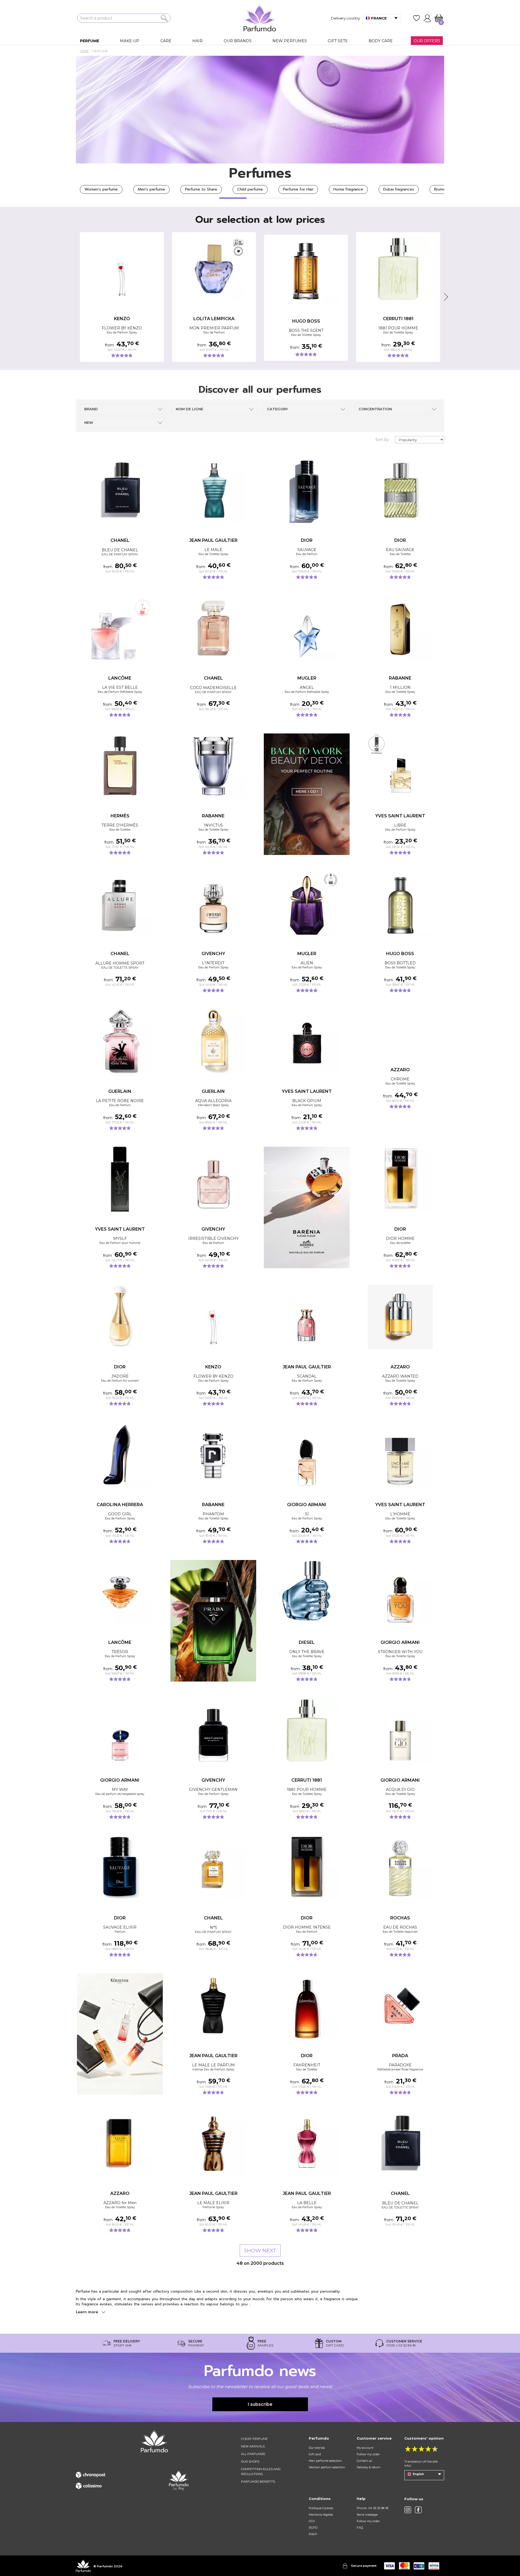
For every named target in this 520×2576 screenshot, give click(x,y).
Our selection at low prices (260, 219)
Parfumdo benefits (258, 2482)
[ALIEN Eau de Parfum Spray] (307, 904)
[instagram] (408, 2510)
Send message (367, 2515)
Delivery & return (369, 2467)
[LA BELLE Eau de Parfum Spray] (307, 2144)
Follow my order (368, 2454)
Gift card (315, 2454)
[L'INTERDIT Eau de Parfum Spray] (213, 904)
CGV (312, 2521)
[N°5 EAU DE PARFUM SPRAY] (213, 1868)
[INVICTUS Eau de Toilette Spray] (213, 766)
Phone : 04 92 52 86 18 (372, 2508)
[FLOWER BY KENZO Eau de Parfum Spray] (122, 269)
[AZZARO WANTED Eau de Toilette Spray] (400, 1317)
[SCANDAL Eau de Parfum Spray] (307, 1317)
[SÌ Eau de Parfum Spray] (307, 1455)
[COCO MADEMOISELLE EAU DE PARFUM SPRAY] (213, 628)
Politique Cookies (321, 2508)
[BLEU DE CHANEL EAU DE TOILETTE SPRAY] (400, 2144)
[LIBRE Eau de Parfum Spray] (400, 766)
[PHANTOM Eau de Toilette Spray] (213, 1455)
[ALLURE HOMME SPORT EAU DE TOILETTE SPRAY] (120, 904)
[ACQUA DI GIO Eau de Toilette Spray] (400, 1730)
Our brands (317, 2448)
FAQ (360, 2528)
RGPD (313, 2528)
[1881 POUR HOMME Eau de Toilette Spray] (398, 269)
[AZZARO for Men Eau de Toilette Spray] (120, 2144)
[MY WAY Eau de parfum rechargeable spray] (120, 1730)
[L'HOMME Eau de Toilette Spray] (400, 1455)
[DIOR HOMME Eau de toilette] (400, 1179)
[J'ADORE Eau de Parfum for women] (120, 1317)
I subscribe (260, 2404)
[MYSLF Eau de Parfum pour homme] (120, 1179)
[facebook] (418, 2510)
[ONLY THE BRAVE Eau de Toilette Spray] (307, 1592)
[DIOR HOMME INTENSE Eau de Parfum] (307, 1868)
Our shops (250, 2462)
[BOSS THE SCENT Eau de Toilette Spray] (306, 271)
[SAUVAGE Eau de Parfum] (307, 490)
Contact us (364, 2461)
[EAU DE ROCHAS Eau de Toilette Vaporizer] (400, 1868)
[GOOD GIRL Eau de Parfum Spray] (120, 1455)
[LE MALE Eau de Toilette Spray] (213, 490)
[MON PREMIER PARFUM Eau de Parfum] (214, 269)
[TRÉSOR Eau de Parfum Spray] (120, 1592)
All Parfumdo (253, 2454)
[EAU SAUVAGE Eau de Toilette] (400, 490)
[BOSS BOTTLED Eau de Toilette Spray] (400, 904)
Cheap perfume (254, 2439)
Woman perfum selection (327, 2467)
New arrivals (253, 2446)
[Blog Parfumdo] (179, 2480)
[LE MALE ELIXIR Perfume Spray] (213, 2144)
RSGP (313, 2534)
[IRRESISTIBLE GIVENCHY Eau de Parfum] (213, 1179)
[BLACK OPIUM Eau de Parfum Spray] (307, 1041)
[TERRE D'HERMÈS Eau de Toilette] (120, 766)
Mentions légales (321, 2515)
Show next (260, 2251)
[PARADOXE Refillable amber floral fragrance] (400, 2006)
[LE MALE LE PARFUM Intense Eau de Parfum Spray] (213, 2006)
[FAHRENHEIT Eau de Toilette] (307, 2006)
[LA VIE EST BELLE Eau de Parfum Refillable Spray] (120, 628)
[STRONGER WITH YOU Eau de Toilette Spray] (400, 1592)
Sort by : (383, 440)
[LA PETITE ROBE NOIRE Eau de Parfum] (120, 1041)
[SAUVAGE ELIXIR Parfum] (120, 1868)
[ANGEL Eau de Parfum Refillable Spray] (307, 628)
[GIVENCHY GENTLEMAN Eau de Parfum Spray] (213, 1730)
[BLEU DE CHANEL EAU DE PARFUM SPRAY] (120, 490)
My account (365, 2448)
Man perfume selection (325, 2461)
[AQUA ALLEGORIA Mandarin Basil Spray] (213, 1041)
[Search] (164, 18)
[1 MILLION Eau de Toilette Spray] (400, 628)
